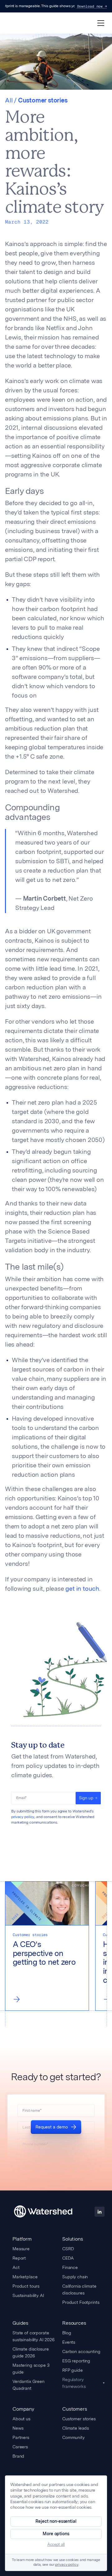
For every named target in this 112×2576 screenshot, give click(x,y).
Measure (21, 2249)
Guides (20, 2323)
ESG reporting (76, 2361)
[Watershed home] (43, 2212)
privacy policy (23, 1817)
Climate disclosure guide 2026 (30, 2352)
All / (12, 101)
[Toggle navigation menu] (101, 23)
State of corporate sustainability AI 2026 (33, 2336)
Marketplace (25, 2277)
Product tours (26, 2286)
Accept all (56, 2544)
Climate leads (76, 2428)
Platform (22, 2239)
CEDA (68, 2258)
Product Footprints (81, 2302)
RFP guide (72, 2370)
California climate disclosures (79, 2290)
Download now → (92, 6)
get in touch (82, 1589)
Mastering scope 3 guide (31, 2369)
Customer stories (79, 2419)
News (18, 2428)
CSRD (68, 2249)
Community (73, 2437)
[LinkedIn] (100, 2212)
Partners (21, 2437)
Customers (75, 2409)
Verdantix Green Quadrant (28, 2385)
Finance (70, 2267)
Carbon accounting (81, 2351)
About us (21, 2419)
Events (69, 2342)
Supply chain (75, 2277)
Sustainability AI (28, 2295)
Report (19, 2258)
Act (16, 2267)
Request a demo (52, 2127)
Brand (18, 2456)
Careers (20, 2447)
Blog (67, 2333)
